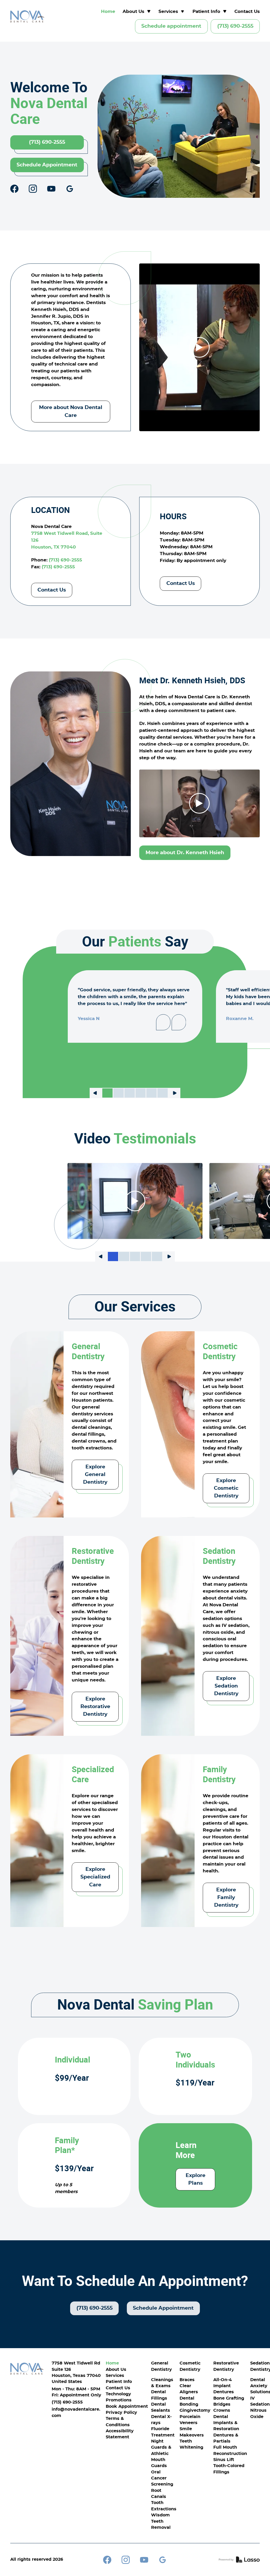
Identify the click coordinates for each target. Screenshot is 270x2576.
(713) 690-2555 (235, 26)
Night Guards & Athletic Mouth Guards (161, 2454)
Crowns (222, 2411)
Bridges (222, 2404)
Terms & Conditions (118, 2422)
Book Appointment (127, 2407)
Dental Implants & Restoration (226, 2423)
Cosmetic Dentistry (190, 2366)
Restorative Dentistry (226, 2366)
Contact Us (247, 11)
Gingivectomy (195, 2411)
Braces (187, 2380)
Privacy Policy (121, 2413)
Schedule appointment (171, 26)
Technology (118, 2394)
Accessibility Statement (120, 2434)
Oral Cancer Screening (162, 2478)
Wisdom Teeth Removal (161, 2521)
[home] (27, 16)
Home (108, 11)
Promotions (119, 2400)
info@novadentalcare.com (76, 2412)
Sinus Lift (224, 2460)
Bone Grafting (229, 2398)
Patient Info (119, 2382)
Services (115, 2376)
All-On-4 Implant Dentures (224, 2386)
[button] (137, 12)
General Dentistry (161, 2366)
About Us (116, 2370)
